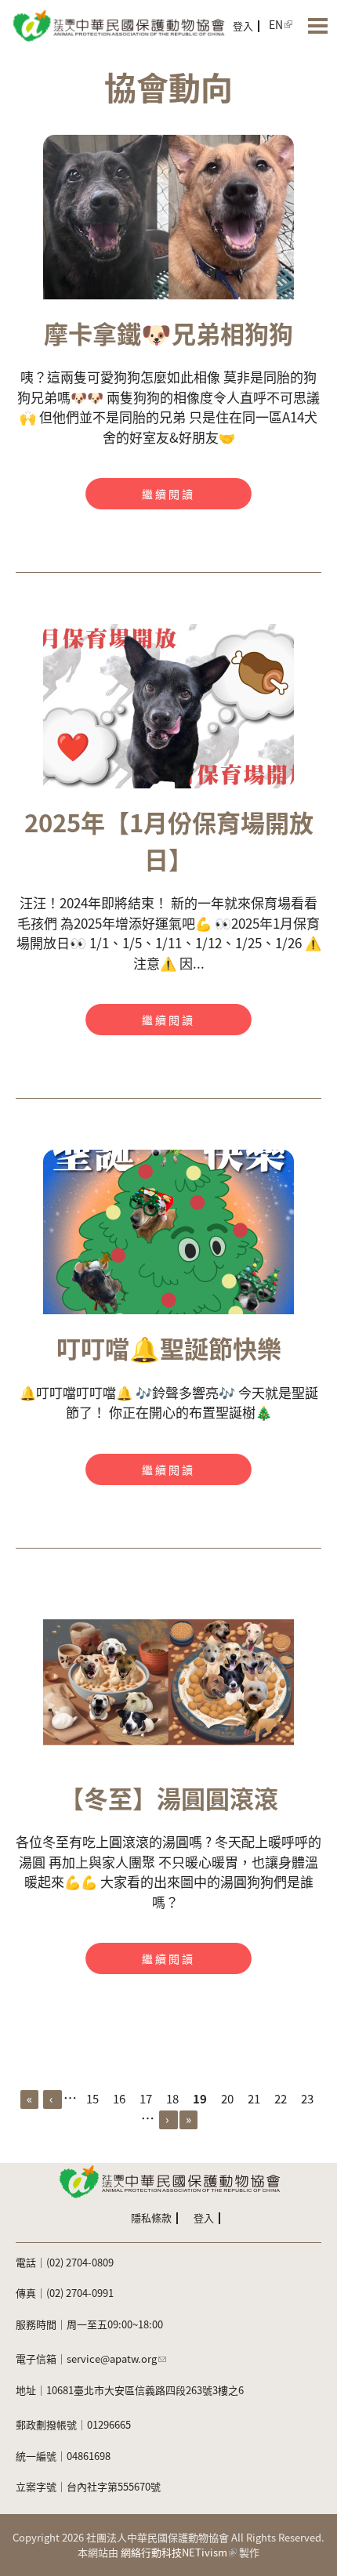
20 (227, 2098)
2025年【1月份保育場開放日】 (169, 840)
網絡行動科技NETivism (174, 2552)
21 (254, 2098)
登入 (243, 25)
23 (307, 2098)
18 (172, 2098)
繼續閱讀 (168, 494)
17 (146, 2098)
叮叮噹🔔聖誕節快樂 (169, 1348)
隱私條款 (151, 2217)
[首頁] (118, 25)
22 (281, 2098)
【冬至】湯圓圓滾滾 (169, 1797)
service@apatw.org (112, 2359)
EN (276, 24)
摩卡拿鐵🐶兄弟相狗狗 (168, 333)
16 (119, 2098)
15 (92, 2098)
